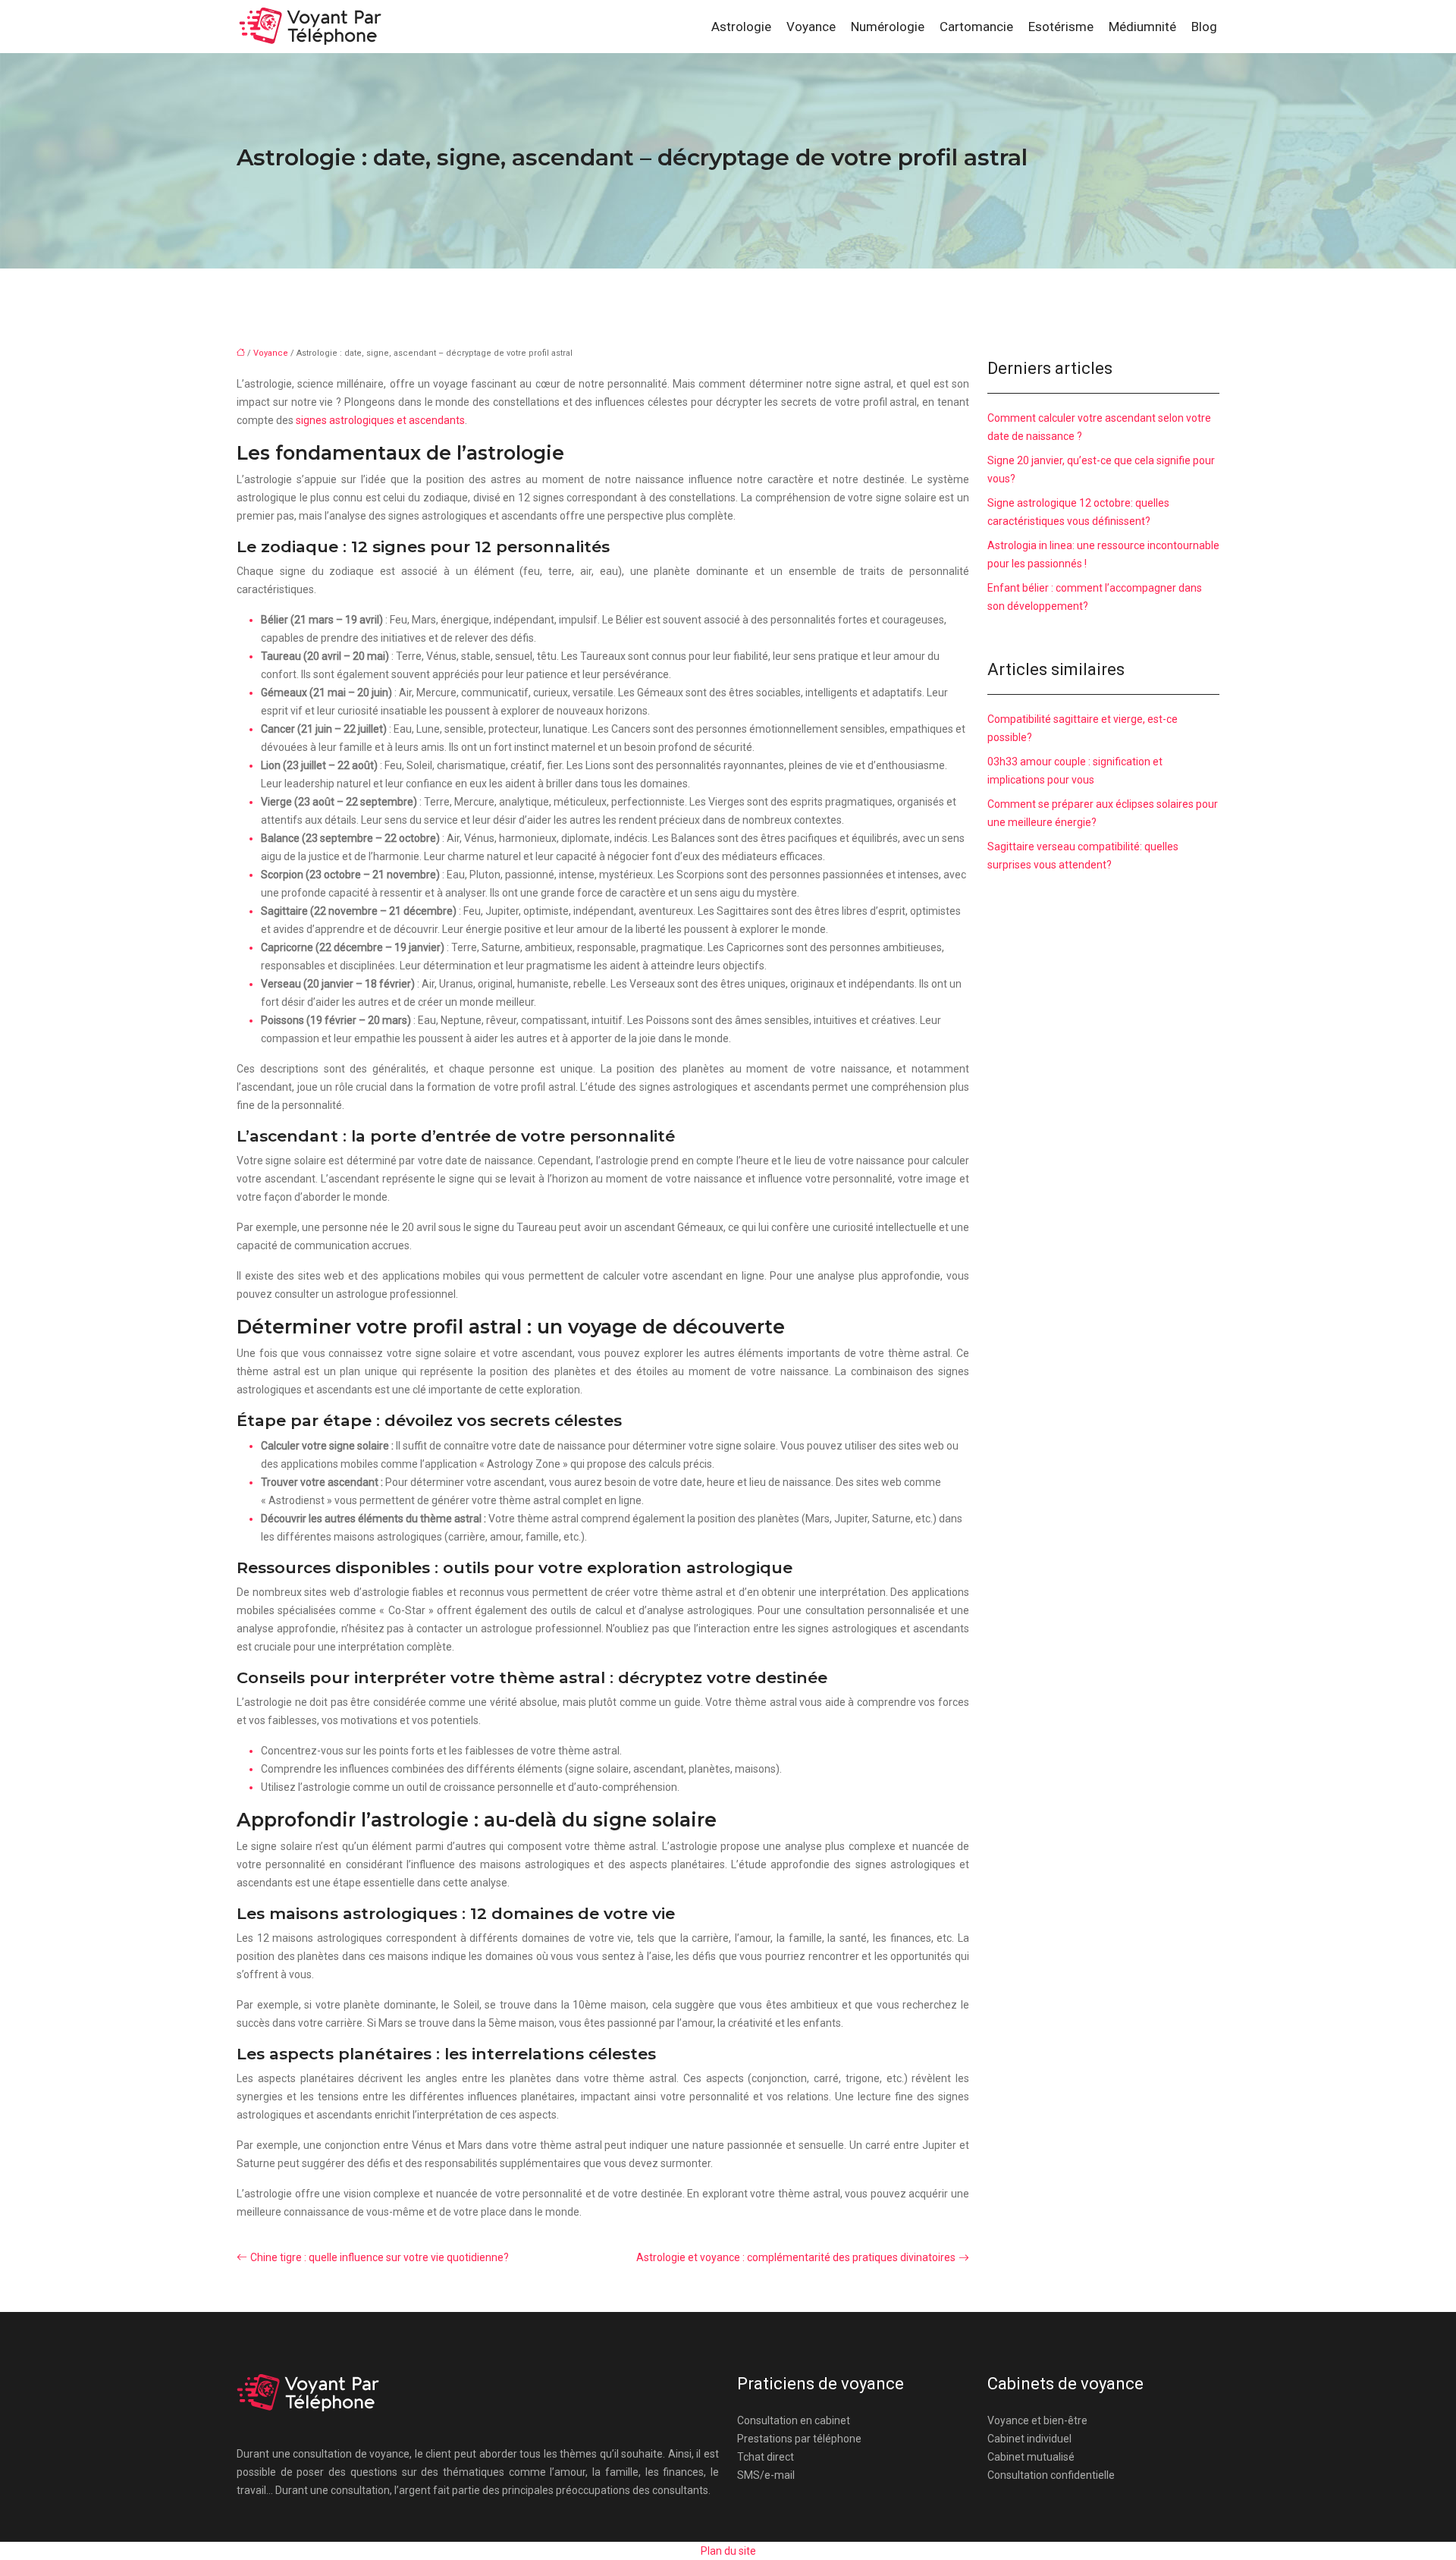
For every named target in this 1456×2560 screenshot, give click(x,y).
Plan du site (728, 2551)
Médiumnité (1142, 27)
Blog (1204, 27)
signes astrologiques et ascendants (380, 420)
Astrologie (741, 27)
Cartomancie (976, 27)
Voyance (811, 27)
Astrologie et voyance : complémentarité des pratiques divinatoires (796, 2257)
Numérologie (888, 27)
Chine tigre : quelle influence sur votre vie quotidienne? (380, 2257)
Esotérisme (1061, 27)
